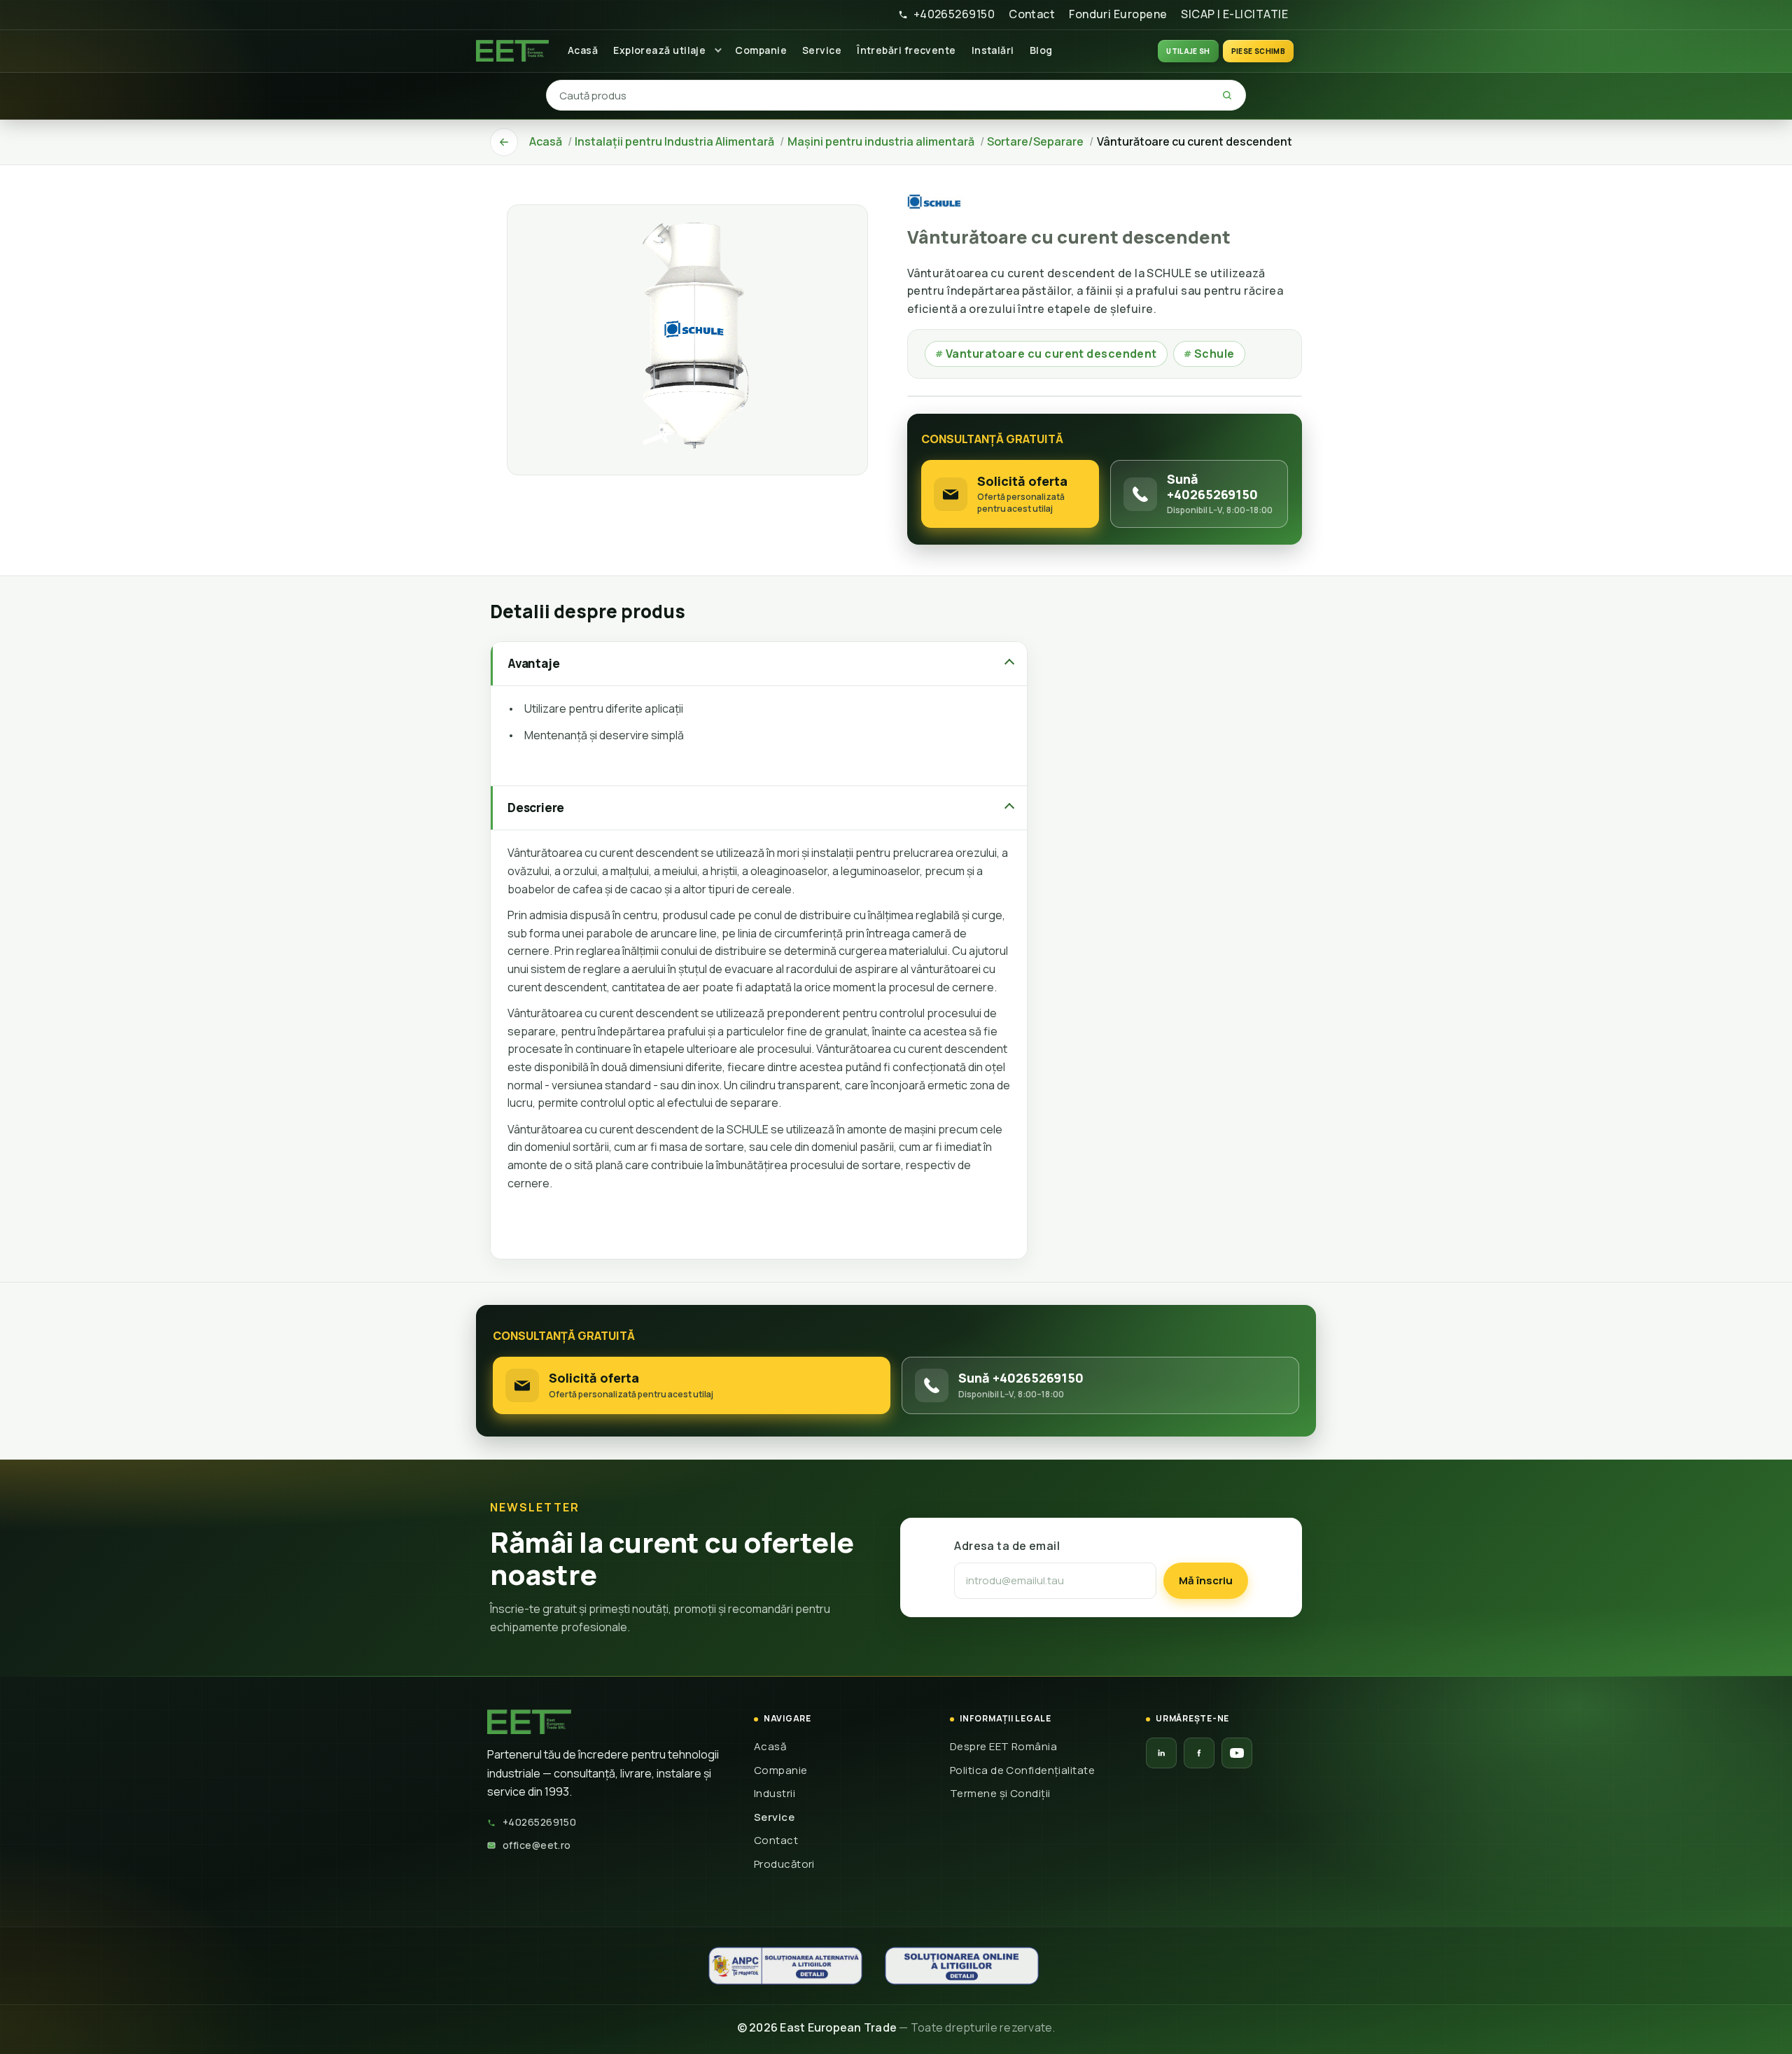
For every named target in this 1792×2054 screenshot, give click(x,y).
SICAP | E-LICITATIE (1234, 14)
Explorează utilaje (659, 50)
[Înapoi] (504, 142)
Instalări (993, 50)
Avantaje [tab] (533, 663)
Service (822, 50)
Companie (761, 50)
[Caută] (1227, 95)
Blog (1041, 50)
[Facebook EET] (1199, 1753)
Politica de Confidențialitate (1022, 1770)
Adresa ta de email (1007, 1546)
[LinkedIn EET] (1161, 1753)
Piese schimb (1258, 51)
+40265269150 (954, 14)
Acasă (583, 50)
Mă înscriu (1206, 1580)
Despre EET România (1003, 1746)
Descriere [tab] (536, 808)
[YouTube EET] (1237, 1753)
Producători (784, 1864)
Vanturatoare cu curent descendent (1046, 354)
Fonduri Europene (1118, 14)
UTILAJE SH (1188, 51)
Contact (1032, 14)
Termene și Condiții (1000, 1793)
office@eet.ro (537, 1845)
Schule (1209, 354)
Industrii (775, 1793)
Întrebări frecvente (906, 50)
